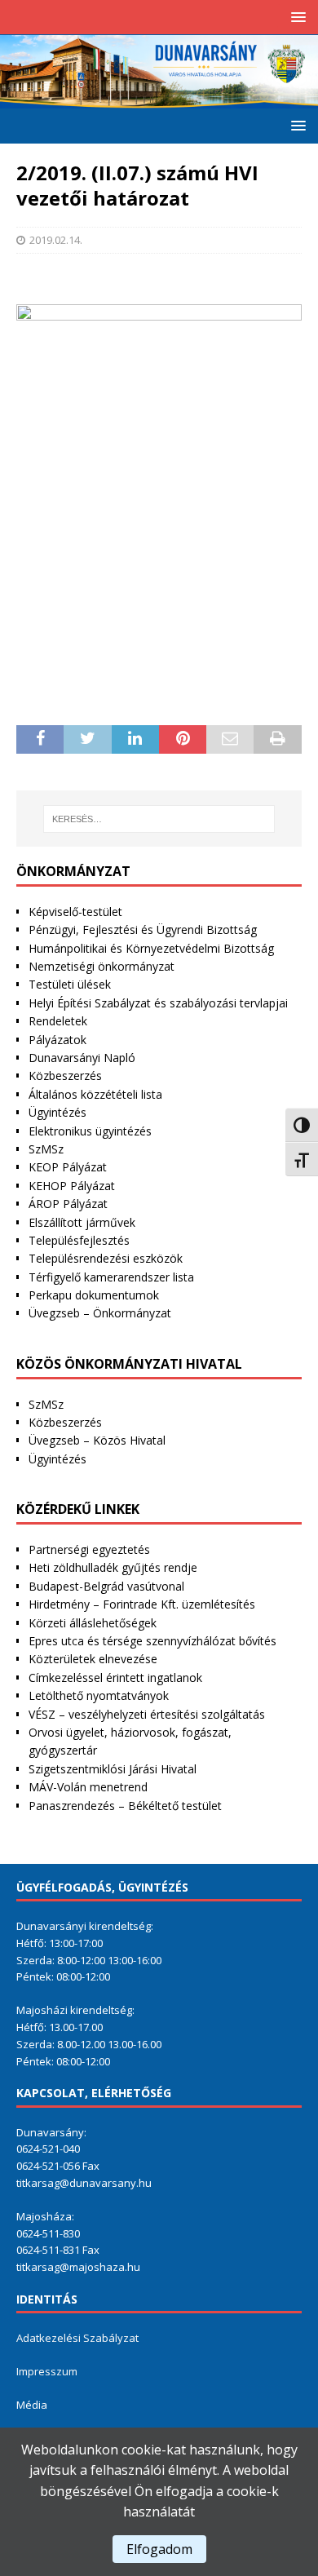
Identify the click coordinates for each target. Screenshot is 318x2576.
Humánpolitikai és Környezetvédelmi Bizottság (151, 948)
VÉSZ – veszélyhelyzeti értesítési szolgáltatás (147, 1714)
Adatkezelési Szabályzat (77, 2338)
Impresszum (47, 2371)
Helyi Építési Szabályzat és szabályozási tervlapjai (158, 1003)
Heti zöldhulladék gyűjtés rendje (113, 1567)
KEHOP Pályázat (72, 1186)
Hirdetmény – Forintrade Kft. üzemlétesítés (142, 1604)
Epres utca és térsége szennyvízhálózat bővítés (152, 1641)
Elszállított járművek (82, 1222)
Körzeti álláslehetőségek (93, 1623)
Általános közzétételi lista (95, 1094)
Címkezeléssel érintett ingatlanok (115, 1677)
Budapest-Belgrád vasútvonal (106, 1586)
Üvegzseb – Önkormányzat (100, 1313)
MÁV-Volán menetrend (88, 1787)
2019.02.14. (56, 240)
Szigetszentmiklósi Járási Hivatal (113, 1769)
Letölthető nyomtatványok (99, 1695)
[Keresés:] (159, 819)
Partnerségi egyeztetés (89, 1549)
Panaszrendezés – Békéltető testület (125, 1806)
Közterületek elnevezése (93, 1659)
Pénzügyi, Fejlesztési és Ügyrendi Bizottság (143, 929)
